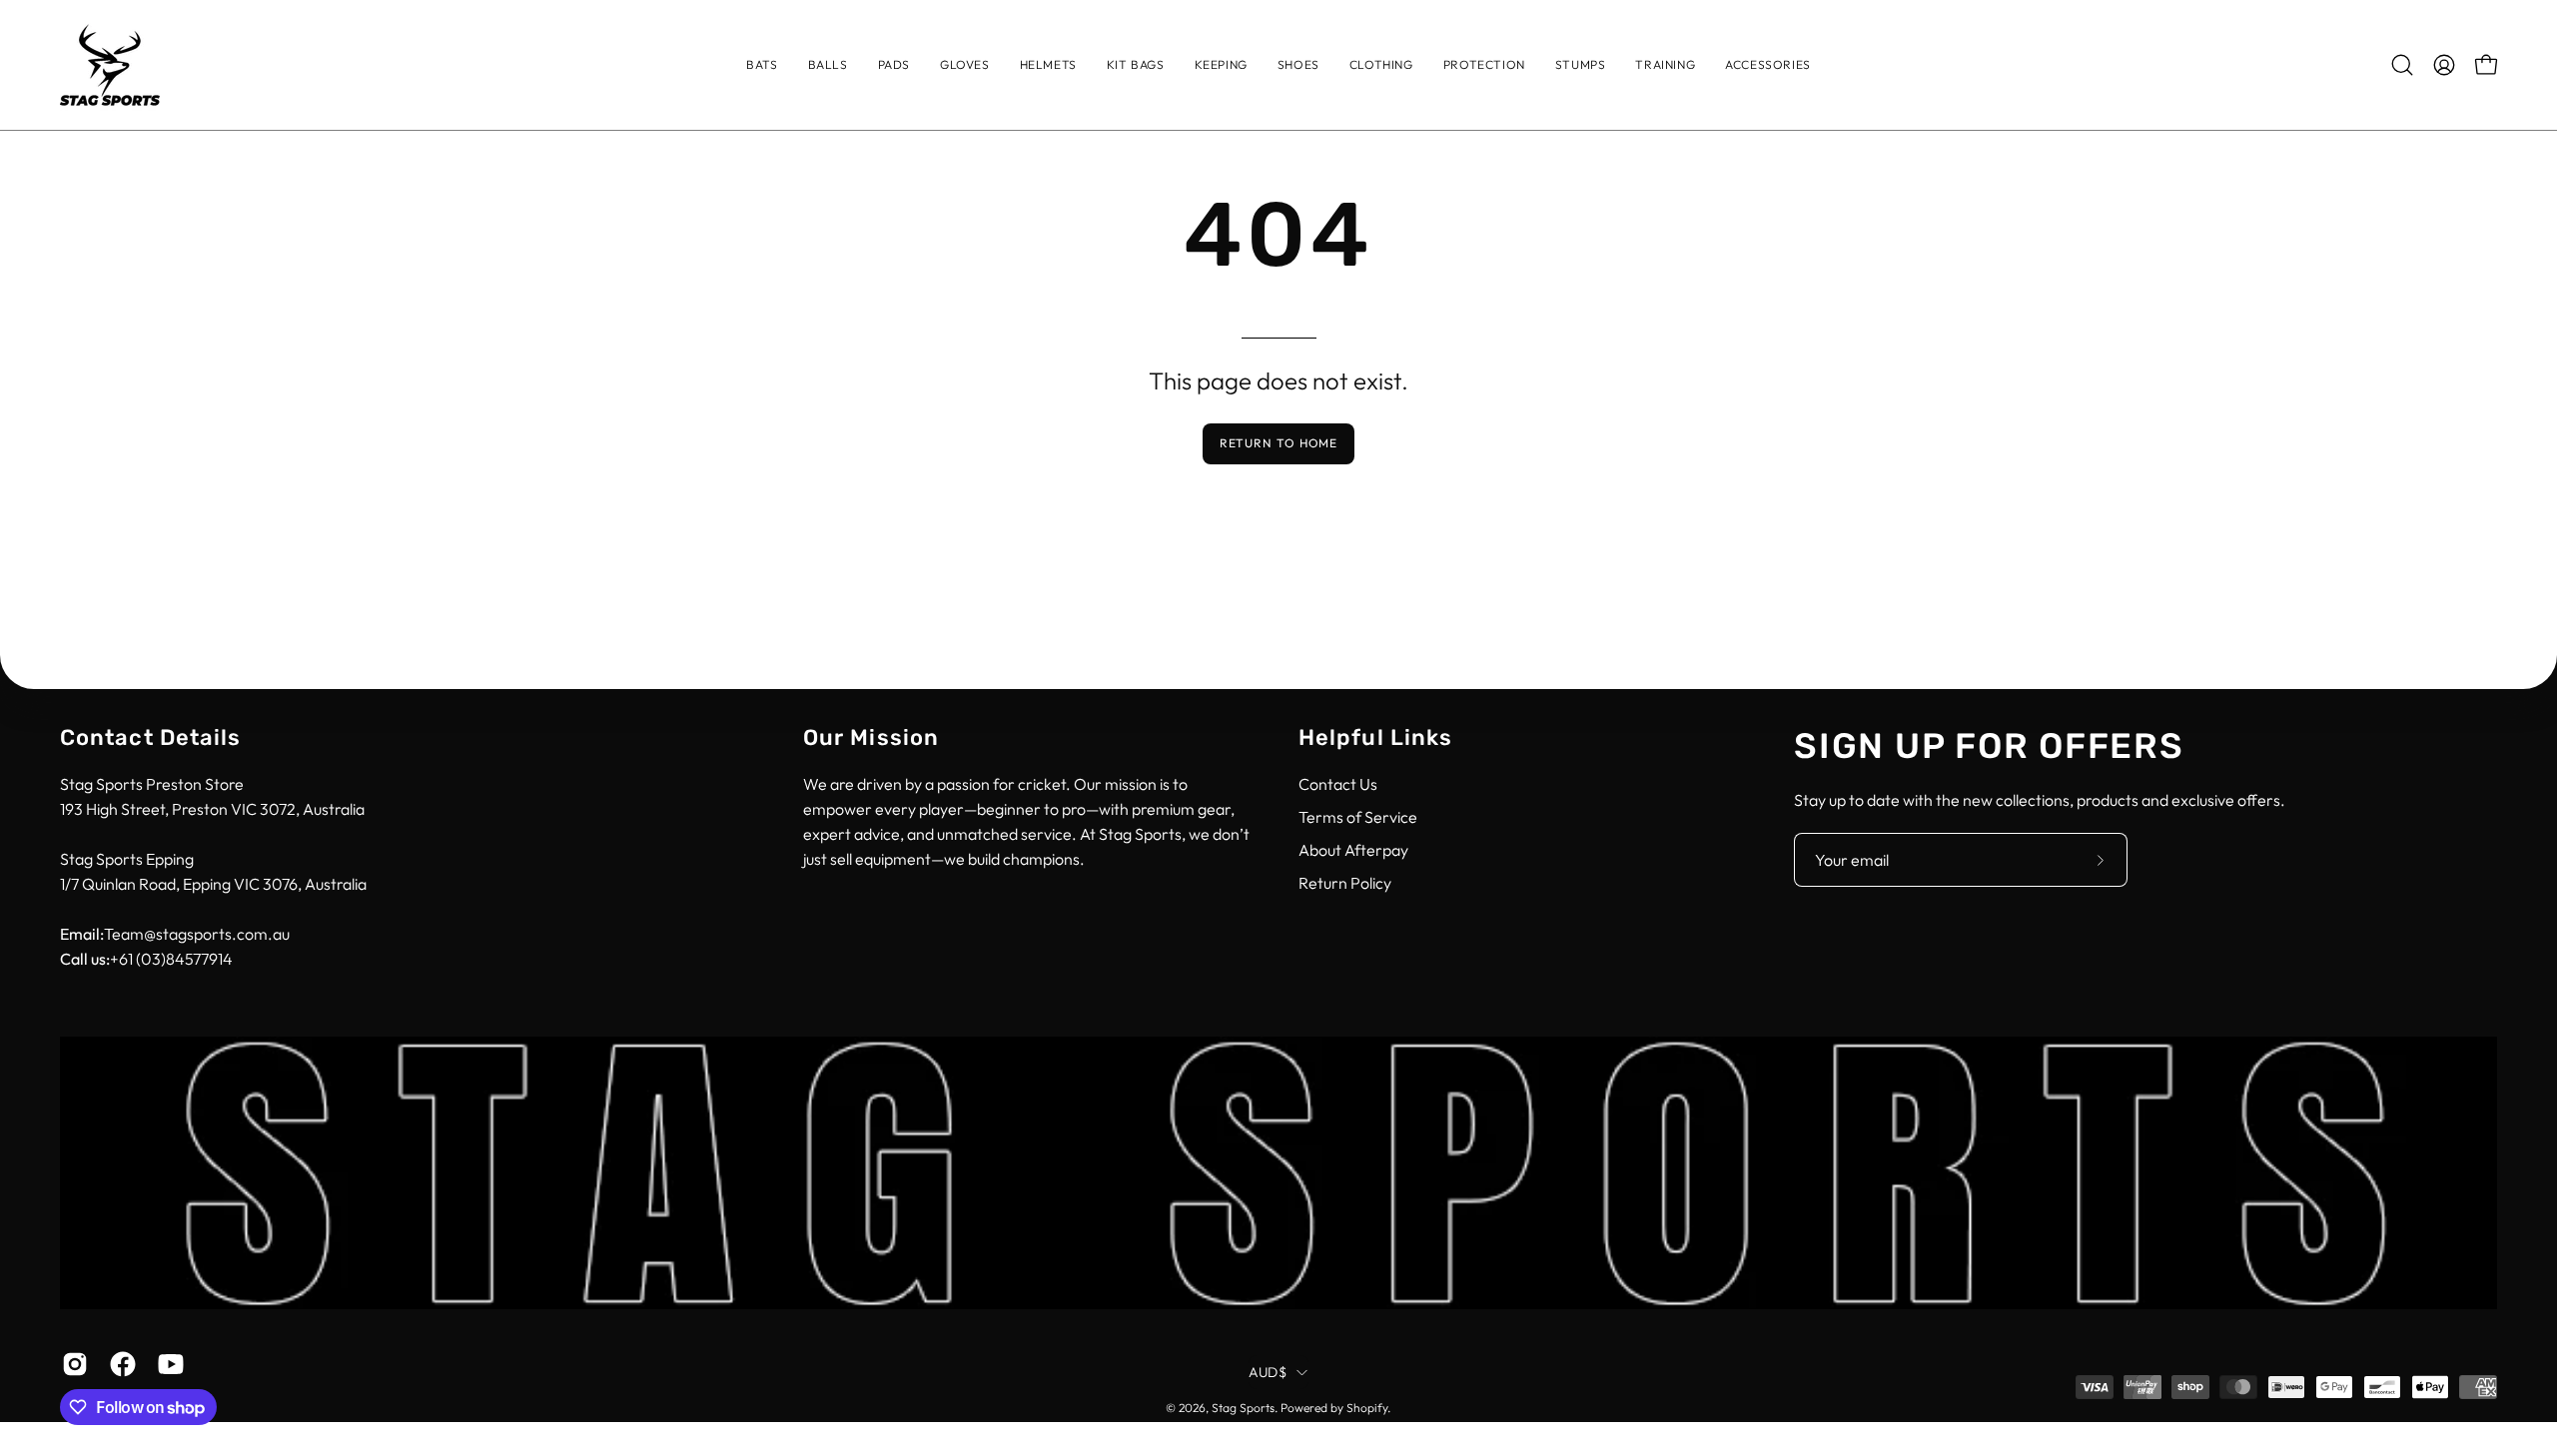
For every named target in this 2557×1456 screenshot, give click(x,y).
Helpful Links (1375, 737)
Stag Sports (1243, 1408)
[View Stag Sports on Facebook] (119, 1364)
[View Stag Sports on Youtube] (167, 1364)
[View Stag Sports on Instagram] (71, 1364)
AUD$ (1268, 1372)
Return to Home (1279, 443)
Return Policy (1345, 883)
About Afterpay (1353, 850)
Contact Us (1338, 784)
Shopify (1367, 1408)
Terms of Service (1358, 817)
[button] (1381, 65)
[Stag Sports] (110, 65)
